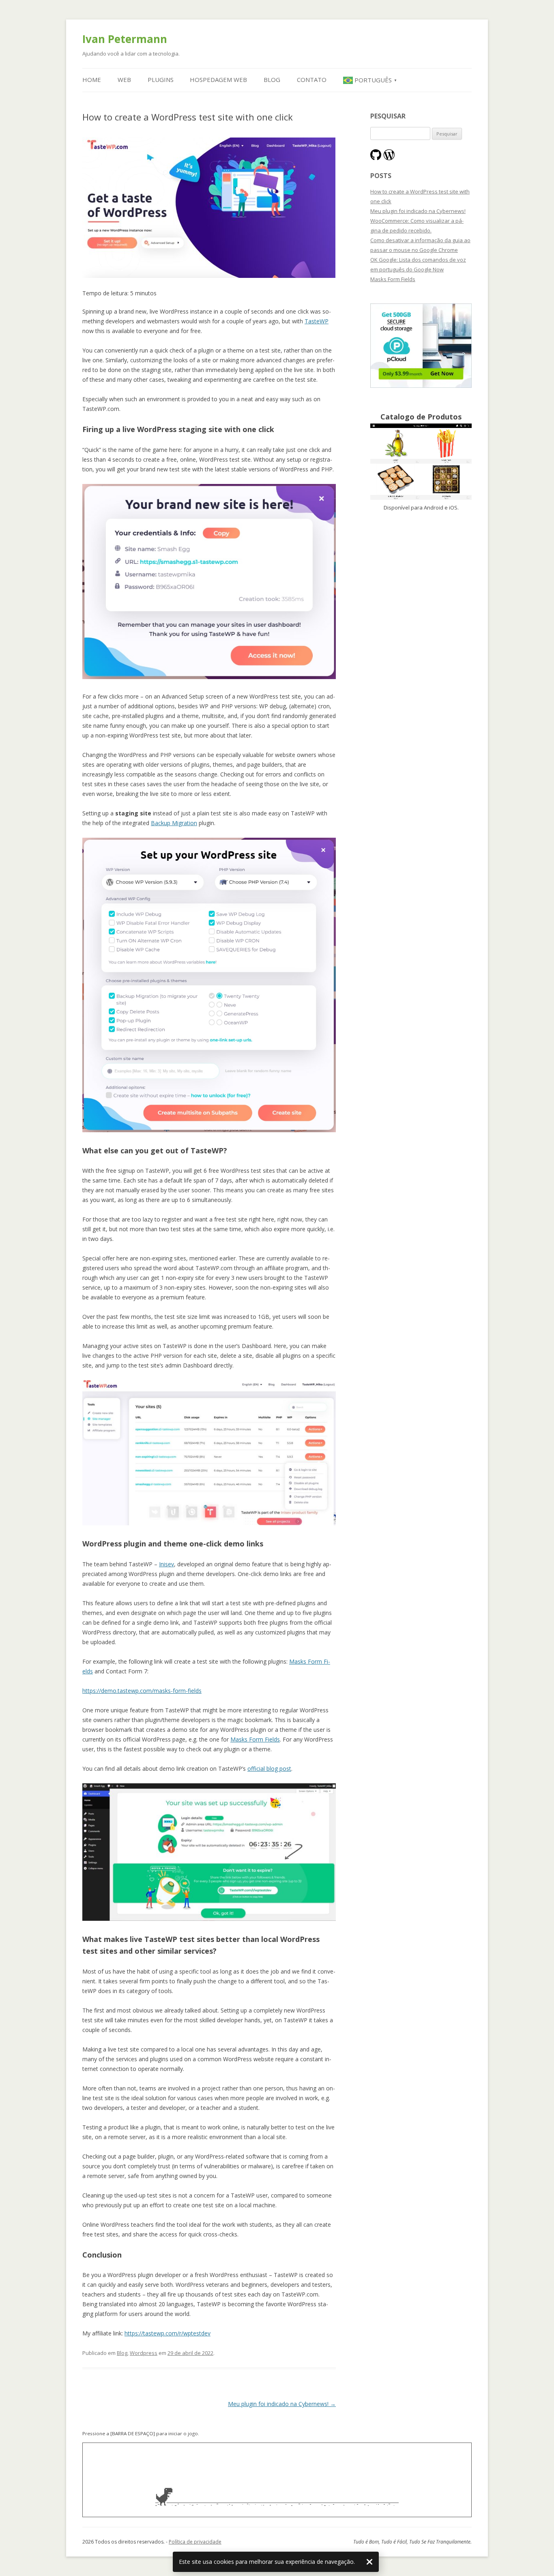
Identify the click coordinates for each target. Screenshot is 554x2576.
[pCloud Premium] (421, 386)
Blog (272, 80)
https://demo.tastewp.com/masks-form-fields (142, 1691)
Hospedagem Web (218, 80)
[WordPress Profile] (389, 156)
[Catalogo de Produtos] (421, 498)
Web (124, 80)
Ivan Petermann (125, 39)
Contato (312, 80)
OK (369, 2562)
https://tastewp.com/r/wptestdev (167, 2333)
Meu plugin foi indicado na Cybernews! (282, 2404)
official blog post (269, 1769)
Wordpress (144, 2353)
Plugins (161, 80)
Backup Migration (174, 823)
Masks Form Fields (255, 1739)
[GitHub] (376, 156)
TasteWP (317, 321)
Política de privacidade (195, 2542)
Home (92, 80)
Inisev (166, 1564)
